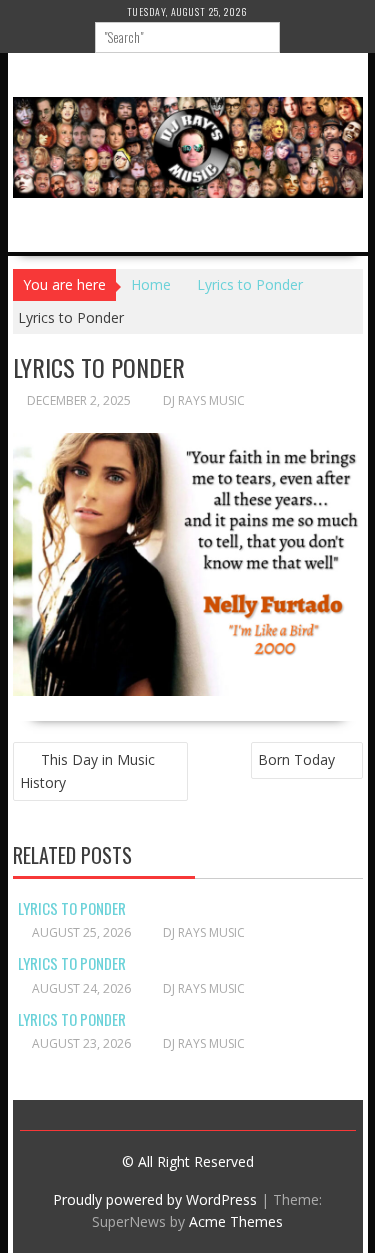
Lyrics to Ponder (72, 908)
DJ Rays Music (204, 400)
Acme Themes (236, 1221)
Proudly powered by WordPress (155, 1199)
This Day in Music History (87, 771)
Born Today (296, 759)
